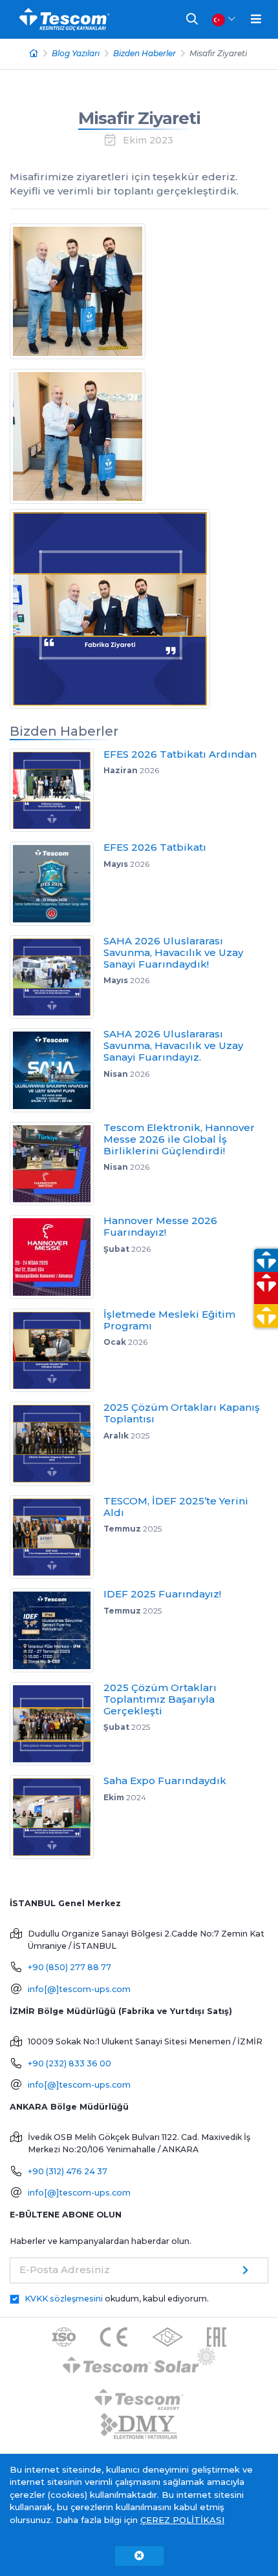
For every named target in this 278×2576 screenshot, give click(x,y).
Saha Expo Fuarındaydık (165, 1781)
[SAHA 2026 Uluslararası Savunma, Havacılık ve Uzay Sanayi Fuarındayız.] (57, 1070)
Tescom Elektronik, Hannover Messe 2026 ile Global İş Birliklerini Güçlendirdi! (179, 1139)
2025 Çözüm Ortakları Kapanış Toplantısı (182, 1413)
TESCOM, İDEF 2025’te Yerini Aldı (176, 1507)
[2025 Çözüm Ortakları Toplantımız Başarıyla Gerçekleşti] (57, 1724)
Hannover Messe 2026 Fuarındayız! (160, 1226)
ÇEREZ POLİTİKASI (182, 2520)
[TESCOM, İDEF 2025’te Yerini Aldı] (57, 1537)
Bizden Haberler (144, 53)
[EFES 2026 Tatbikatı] (57, 884)
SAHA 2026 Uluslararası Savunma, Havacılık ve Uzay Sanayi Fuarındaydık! (173, 952)
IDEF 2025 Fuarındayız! (162, 1594)
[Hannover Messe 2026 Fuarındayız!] (57, 1257)
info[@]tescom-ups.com (79, 1989)
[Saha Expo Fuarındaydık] (57, 1817)
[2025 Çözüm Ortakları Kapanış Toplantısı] (57, 1444)
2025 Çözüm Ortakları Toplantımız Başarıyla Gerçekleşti (160, 1699)
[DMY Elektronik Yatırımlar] (139, 2427)
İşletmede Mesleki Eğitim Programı (169, 1320)
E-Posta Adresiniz (65, 2270)
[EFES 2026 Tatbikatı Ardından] (57, 791)
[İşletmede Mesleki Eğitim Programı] (57, 1351)
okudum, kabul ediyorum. (117, 2299)
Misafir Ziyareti (139, 118)
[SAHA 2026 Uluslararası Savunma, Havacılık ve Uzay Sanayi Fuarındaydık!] (57, 977)
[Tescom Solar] (139, 2363)
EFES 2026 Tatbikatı (155, 847)
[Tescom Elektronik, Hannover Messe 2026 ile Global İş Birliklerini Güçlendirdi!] (57, 1164)
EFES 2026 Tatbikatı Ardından (180, 754)
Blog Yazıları (76, 53)
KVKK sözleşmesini (64, 2299)
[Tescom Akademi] (139, 2395)
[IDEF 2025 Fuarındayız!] (57, 1630)
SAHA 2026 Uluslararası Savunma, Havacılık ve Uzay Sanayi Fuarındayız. (173, 1045)
